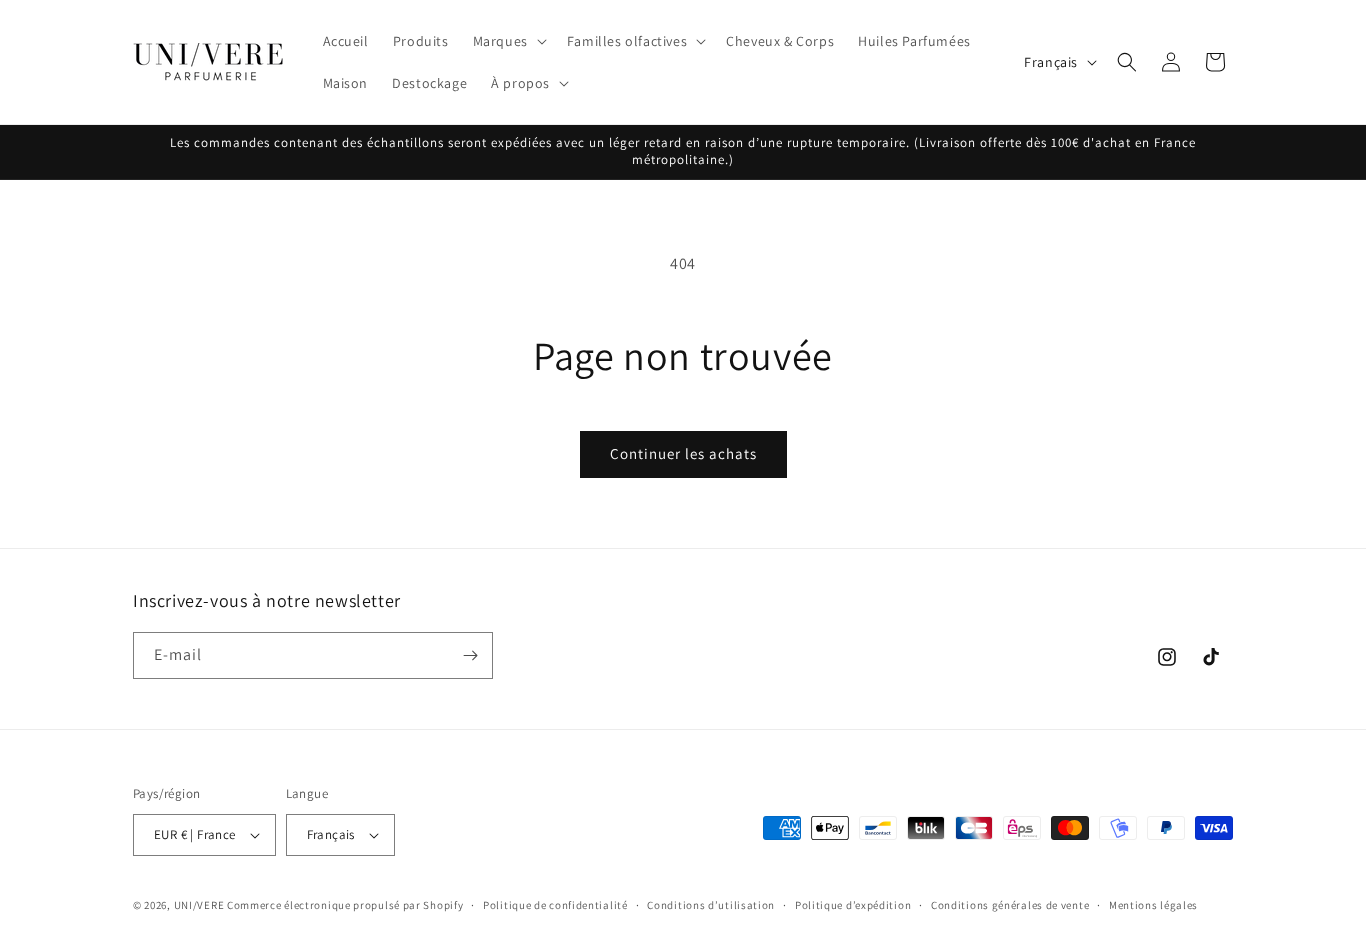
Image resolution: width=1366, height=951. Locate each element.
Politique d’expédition (853, 905)
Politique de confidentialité (555, 905)
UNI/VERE (200, 905)
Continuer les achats (683, 453)
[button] (508, 41)
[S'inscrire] (470, 655)
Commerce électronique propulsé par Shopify (345, 905)
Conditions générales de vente (1010, 905)
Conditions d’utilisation (711, 905)
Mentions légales (1153, 905)
